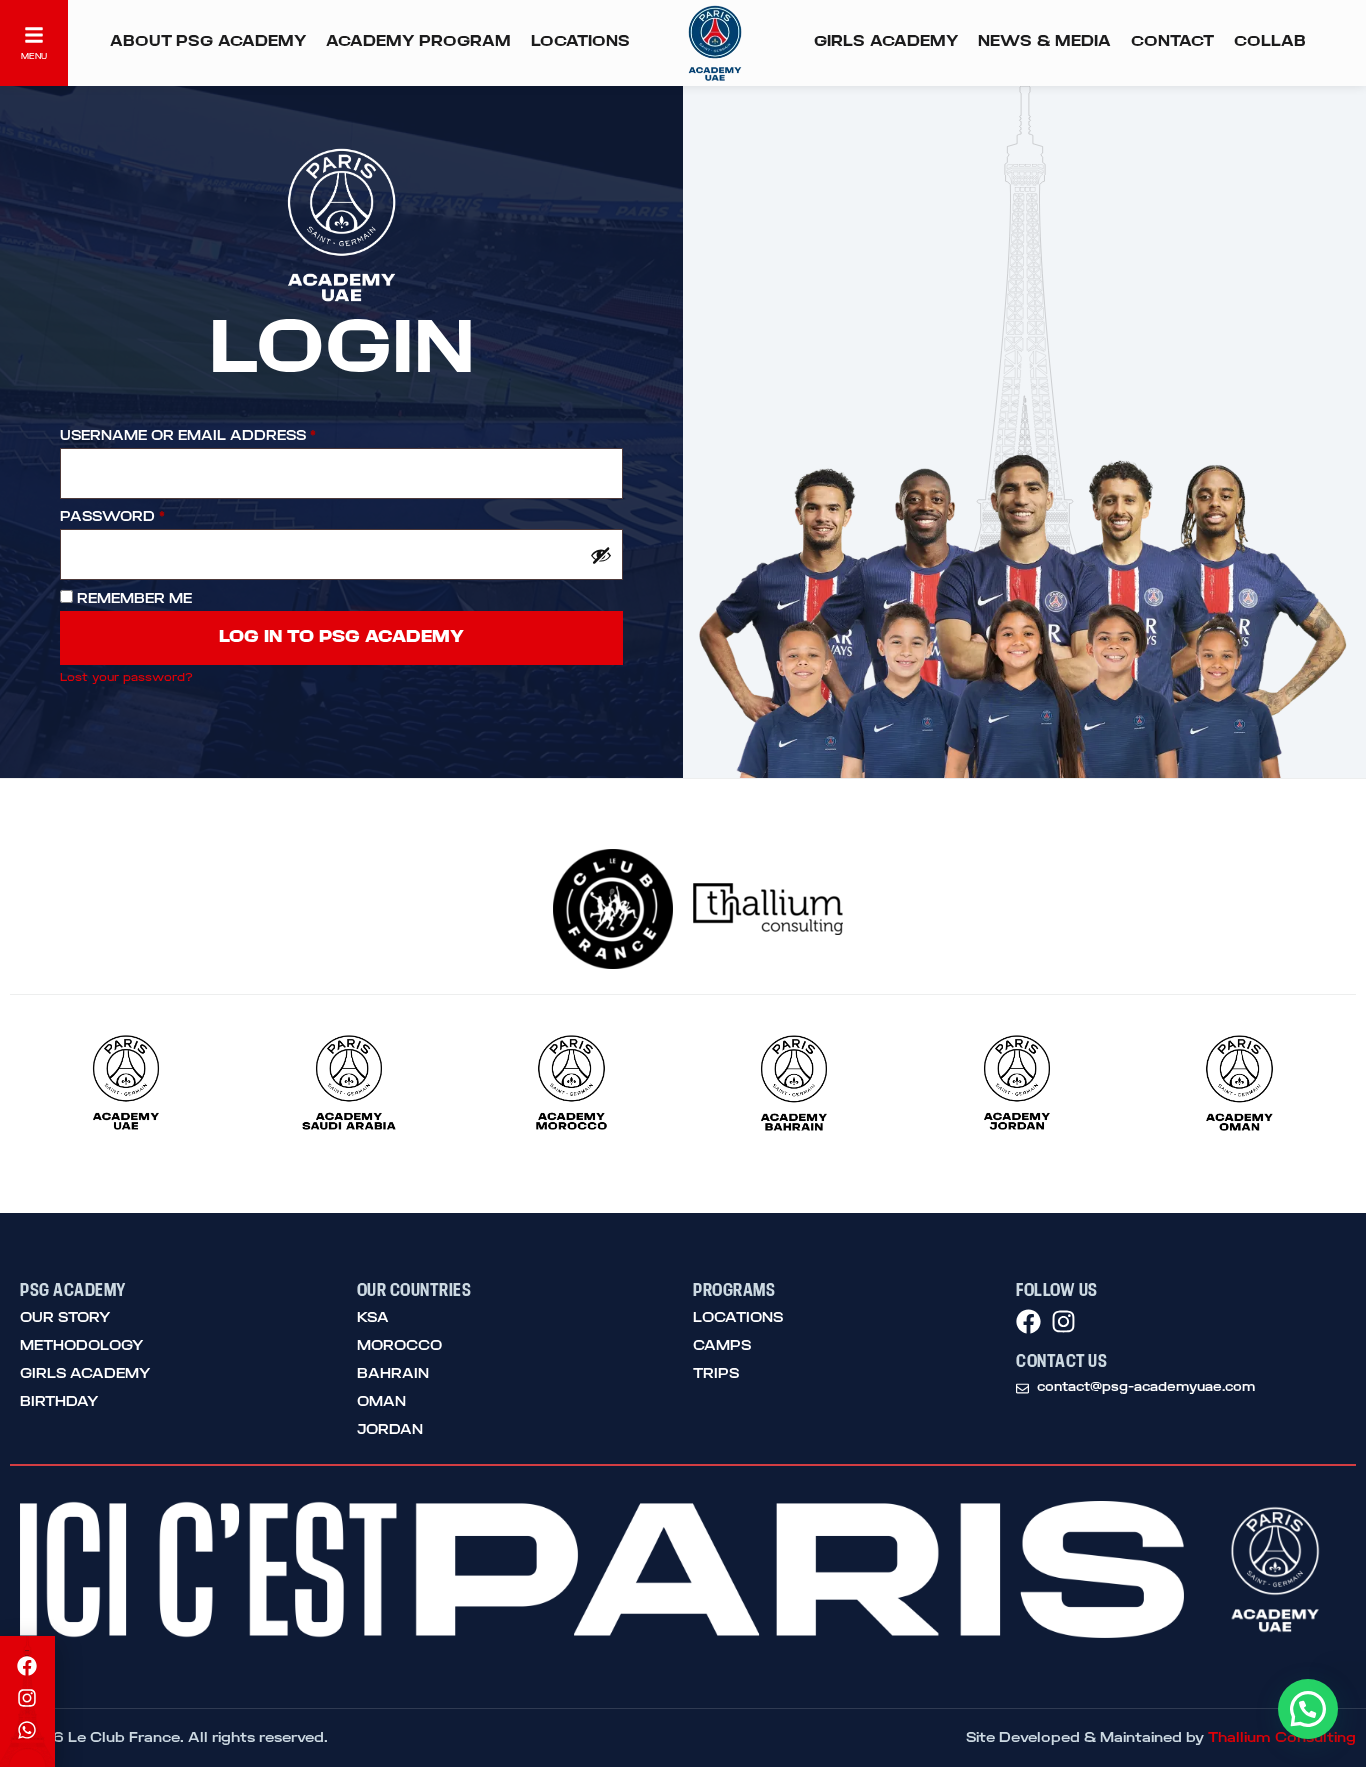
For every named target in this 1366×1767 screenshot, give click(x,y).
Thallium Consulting (1282, 1738)
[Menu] (34, 35)
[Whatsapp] (27, 1730)
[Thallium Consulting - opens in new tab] (768, 909)
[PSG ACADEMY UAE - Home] (715, 43)
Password (112, 517)
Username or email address (188, 436)
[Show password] (601, 555)
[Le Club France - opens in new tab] (598, 909)
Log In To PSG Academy (341, 638)
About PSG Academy (208, 42)
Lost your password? (126, 678)
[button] (1308, 1709)
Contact (1172, 42)
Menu (34, 56)
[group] (126, 1086)
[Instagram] (1063, 1321)
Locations (580, 42)
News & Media (1044, 42)
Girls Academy (886, 42)
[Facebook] (1028, 1321)
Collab (1270, 42)
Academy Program (418, 42)
